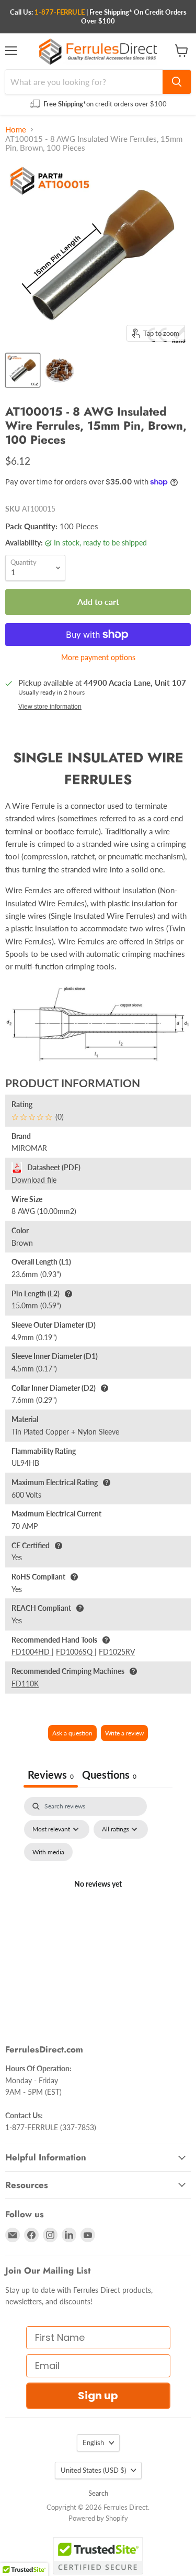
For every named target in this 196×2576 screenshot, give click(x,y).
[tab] (109, 1776)
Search (98, 2493)
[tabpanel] (98, 1897)
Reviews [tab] (51, 1775)
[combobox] (84, 82)
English (93, 2443)
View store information (50, 707)
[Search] (177, 82)
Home (16, 130)
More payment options (98, 658)
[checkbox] (48, 1852)
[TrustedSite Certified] (98, 2556)
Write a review (124, 1733)
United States (93, 2470)
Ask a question (72, 1733)
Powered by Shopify (98, 2518)
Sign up (98, 2396)
